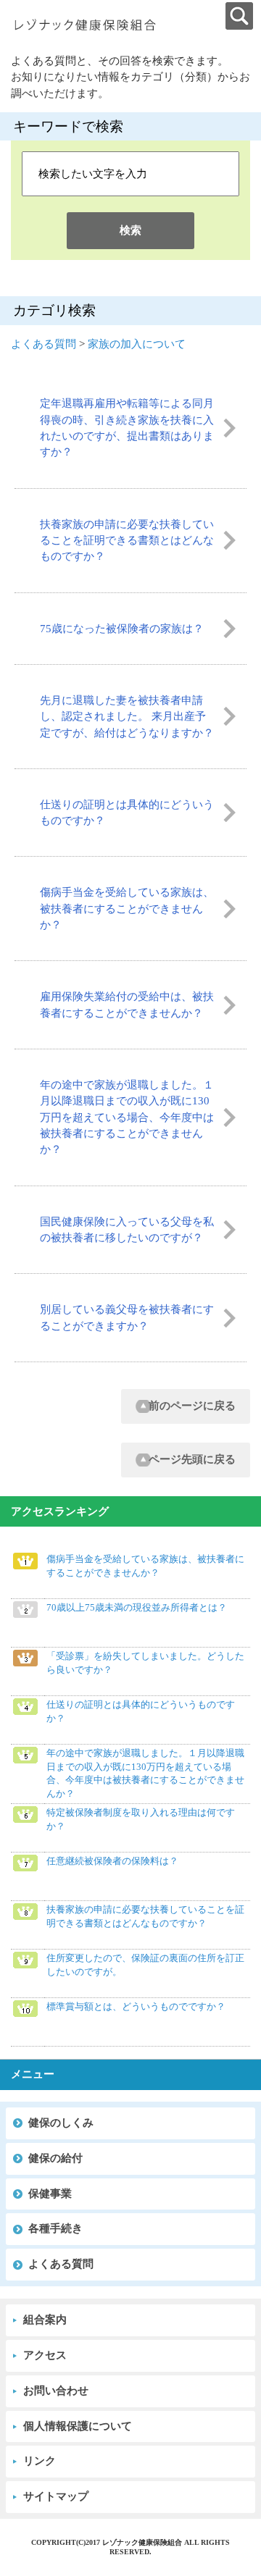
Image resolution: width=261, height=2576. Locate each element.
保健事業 (50, 2194)
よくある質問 (43, 344)
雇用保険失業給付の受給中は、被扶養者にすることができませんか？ (127, 1004)
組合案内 (45, 2320)
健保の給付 (55, 2158)
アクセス (45, 2355)
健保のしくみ (61, 2123)
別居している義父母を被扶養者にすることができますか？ (127, 1317)
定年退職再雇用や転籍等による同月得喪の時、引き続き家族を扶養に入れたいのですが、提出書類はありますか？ (127, 428)
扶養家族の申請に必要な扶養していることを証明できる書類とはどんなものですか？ (127, 541)
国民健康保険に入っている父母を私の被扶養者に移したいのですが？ (127, 1230)
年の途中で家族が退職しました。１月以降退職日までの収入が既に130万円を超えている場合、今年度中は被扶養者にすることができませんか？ (127, 1117)
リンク (40, 2461)
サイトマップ (56, 2496)
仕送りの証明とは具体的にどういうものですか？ (127, 813)
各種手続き (55, 2228)
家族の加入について (137, 344)
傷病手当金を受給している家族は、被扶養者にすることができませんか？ (127, 909)
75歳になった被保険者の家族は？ (122, 629)
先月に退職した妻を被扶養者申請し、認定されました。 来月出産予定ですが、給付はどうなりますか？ (127, 717)
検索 (130, 230)
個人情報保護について (78, 2426)
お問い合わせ (56, 2391)
